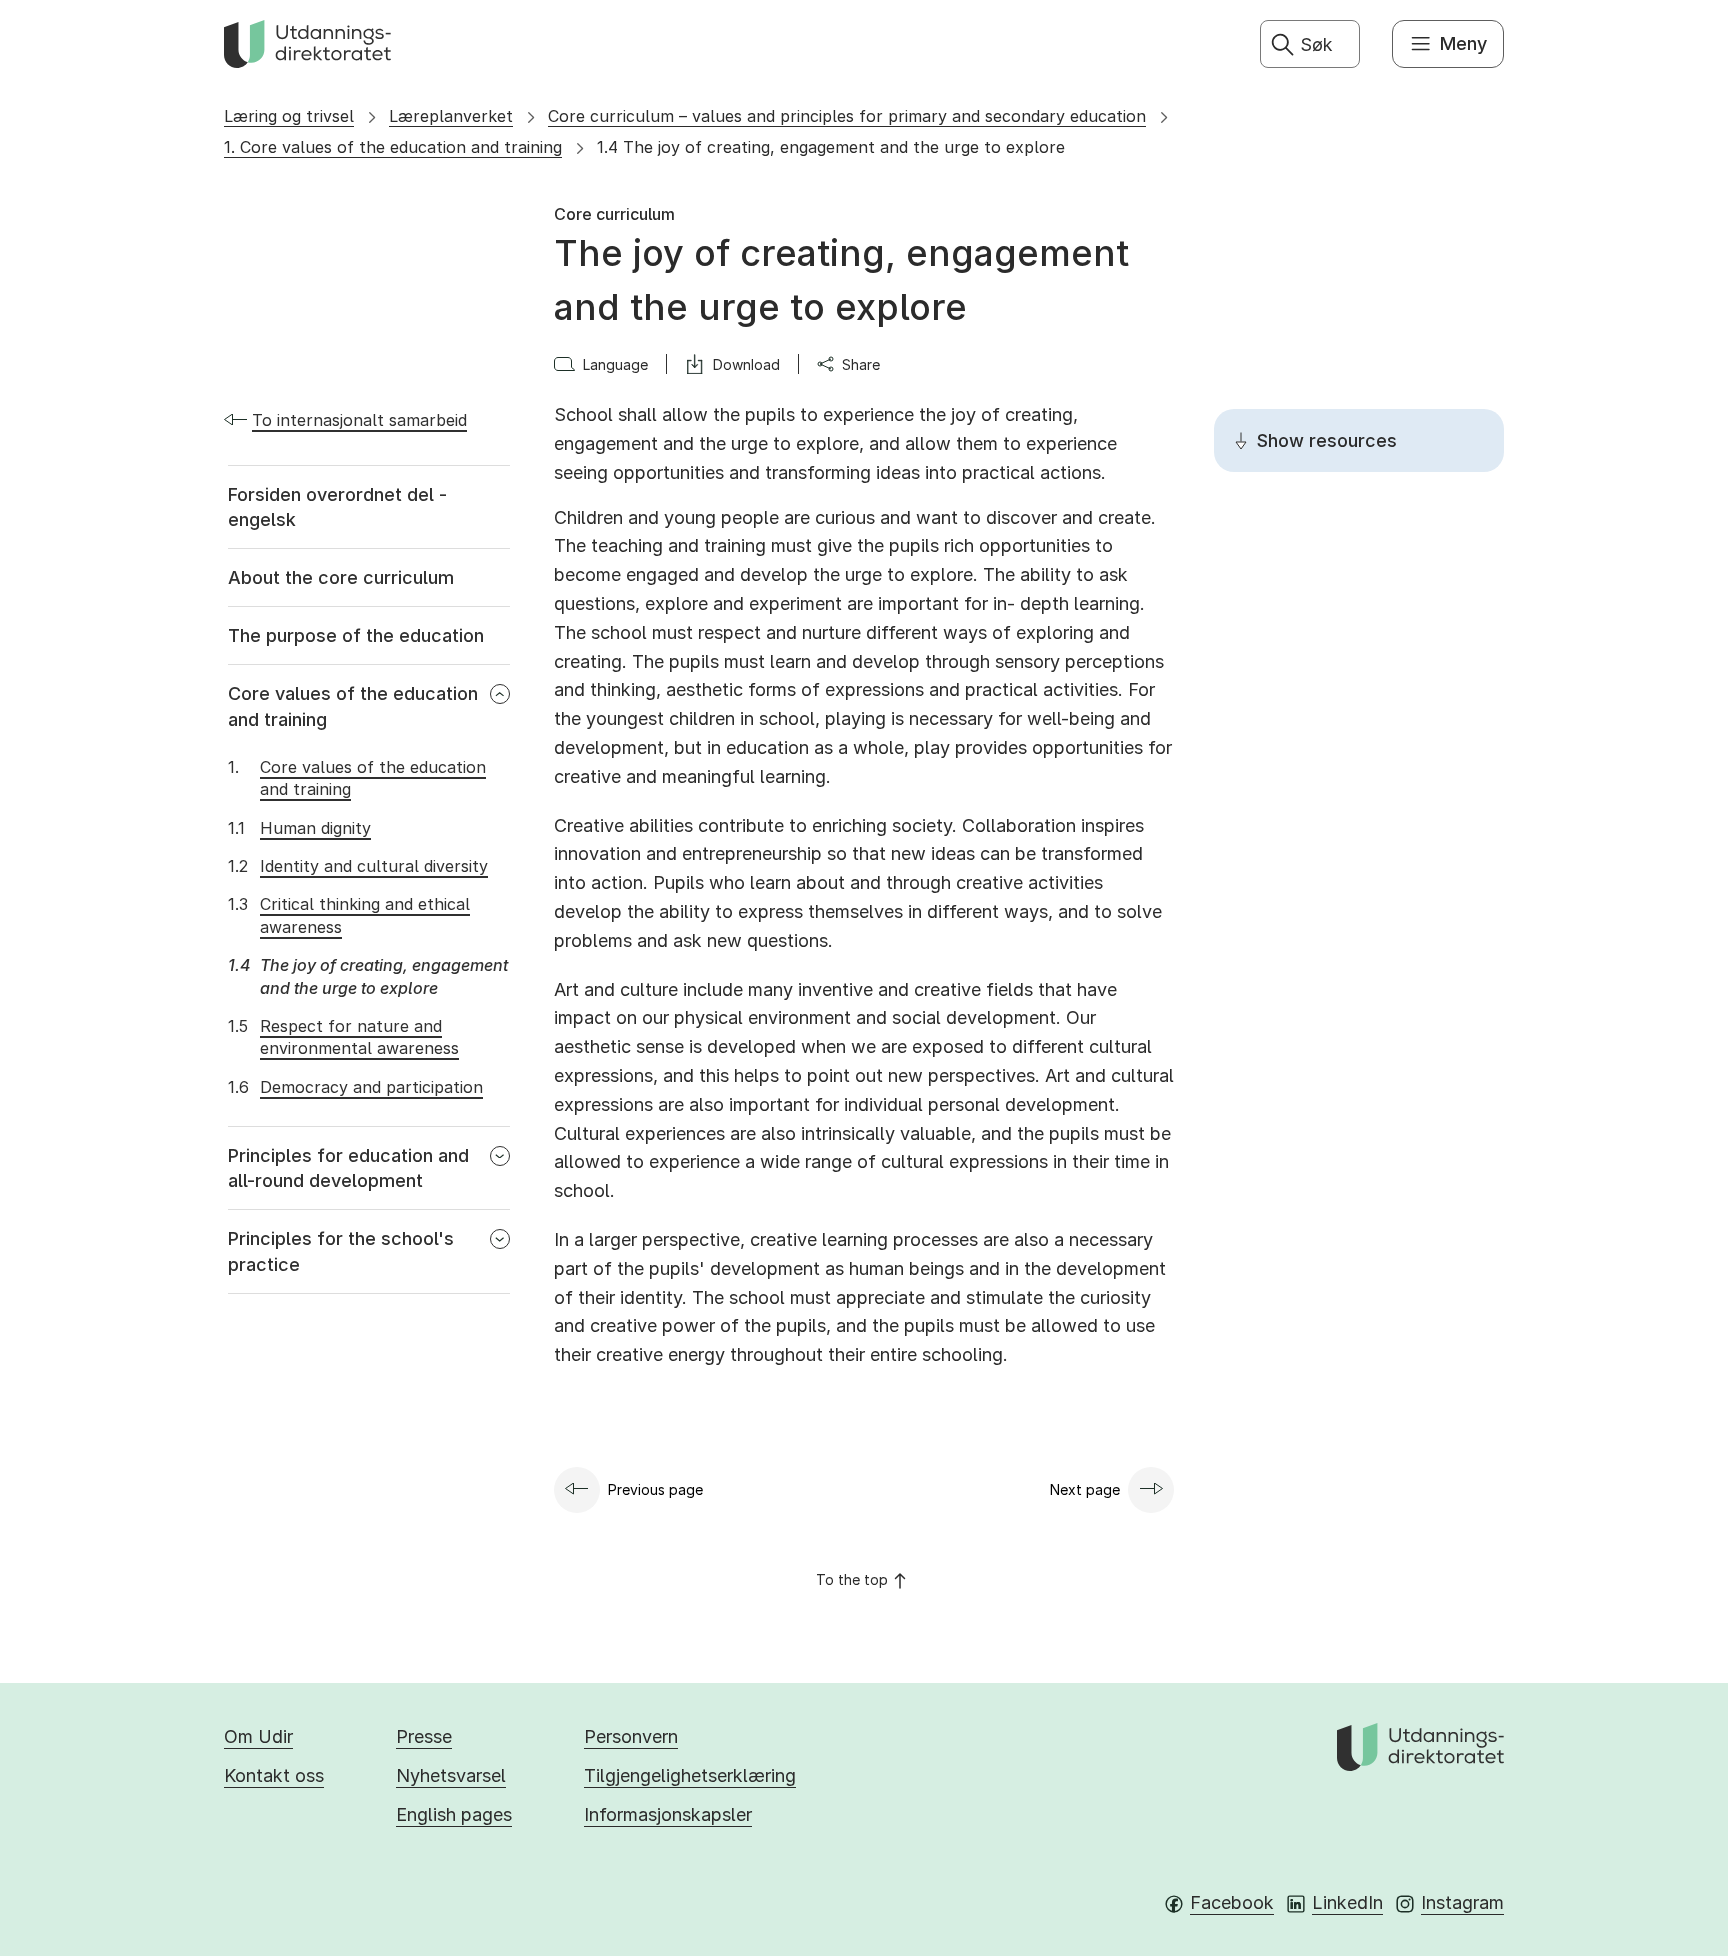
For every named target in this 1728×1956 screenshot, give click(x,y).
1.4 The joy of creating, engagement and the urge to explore (831, 147)
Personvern (631, 1736)
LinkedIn (1347, 1902)
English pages (454, 1814)
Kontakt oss (274, 1775)
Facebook (1232, 1902)
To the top (852, 1579)
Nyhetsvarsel (451, 1775)
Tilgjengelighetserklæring (690, 1775)
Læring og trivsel (289, 116)
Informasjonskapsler (668, 1814)
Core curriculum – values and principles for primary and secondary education (847, 116)
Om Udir (258, 1736)
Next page (1085, 1489)
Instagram (1462, 1902)
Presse (424, 1736)
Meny (1463, 43)
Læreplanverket (451, 116)
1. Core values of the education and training (393, 147)
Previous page (655, 1489)
